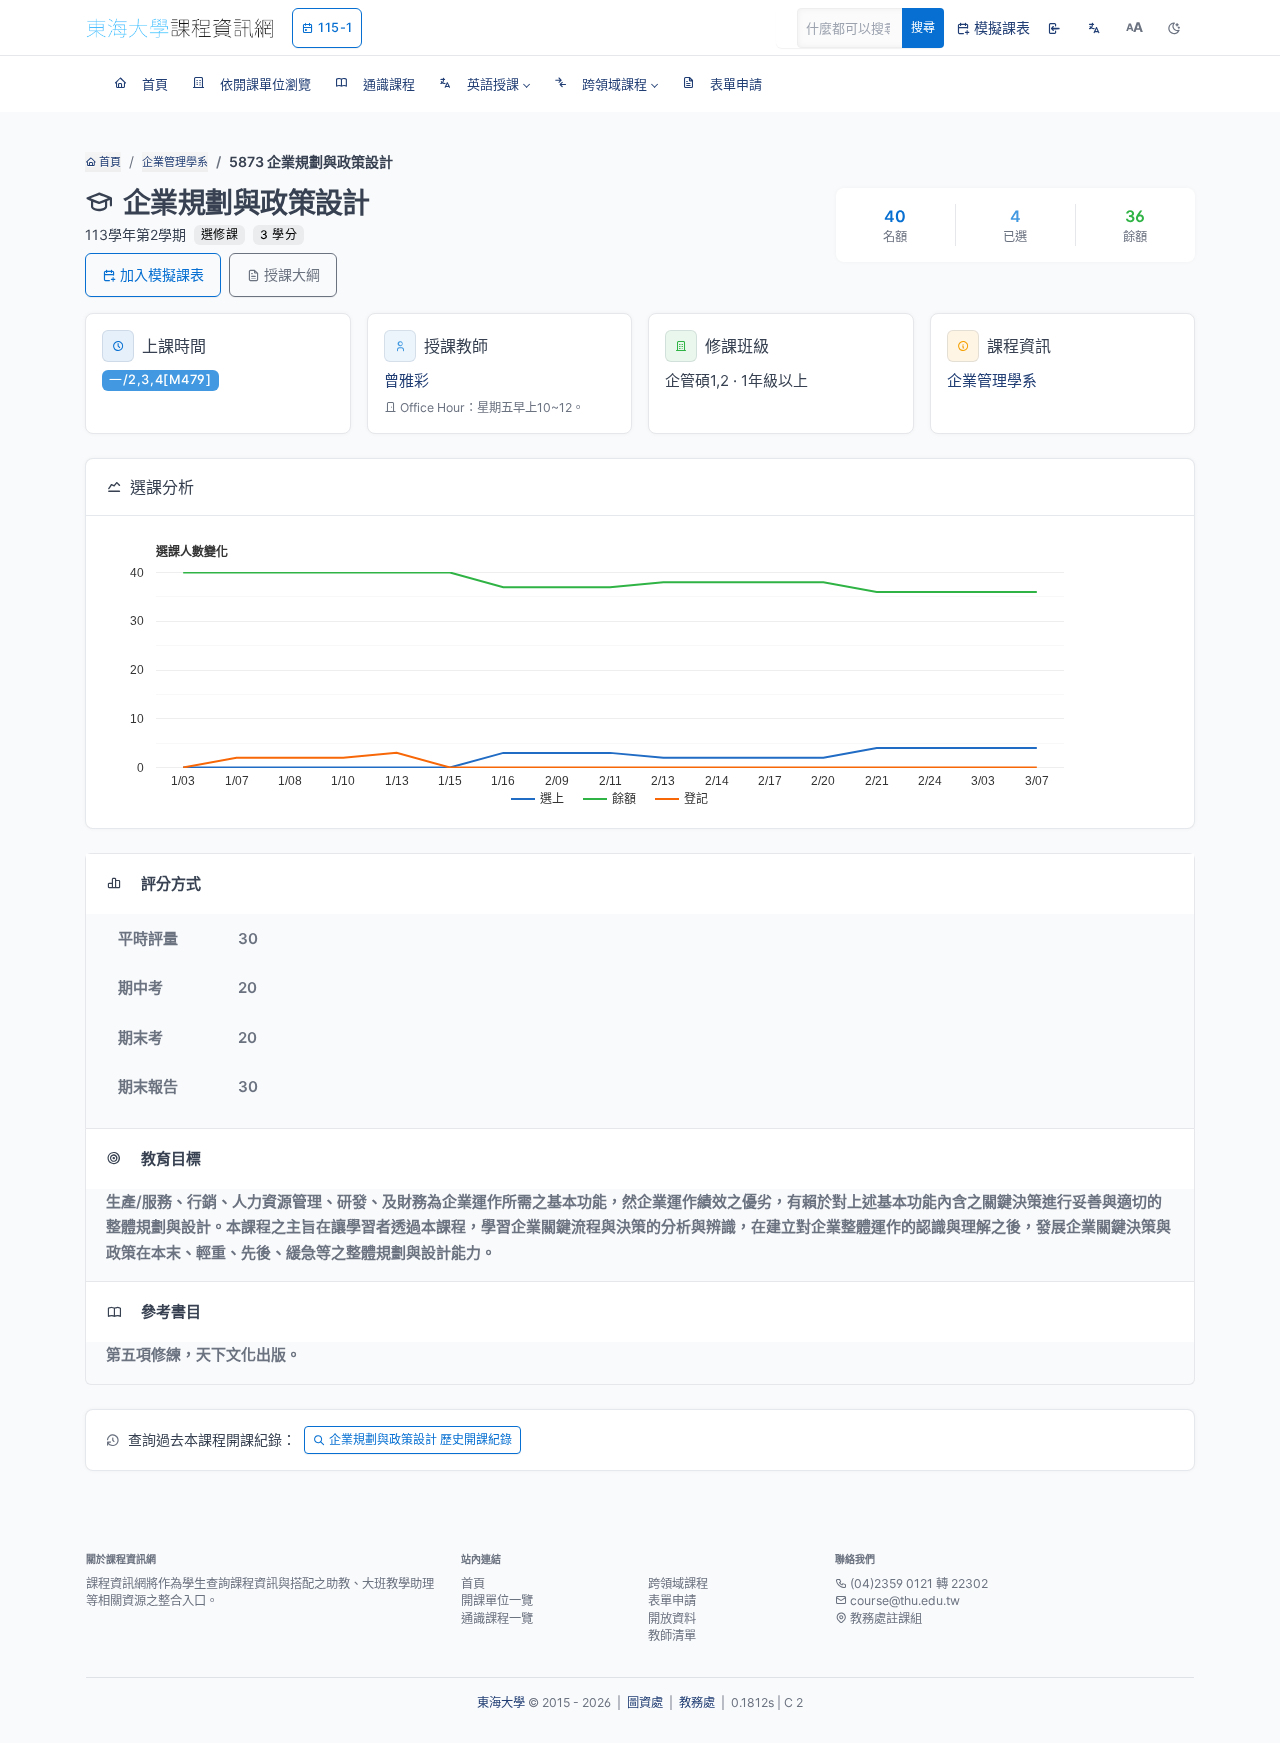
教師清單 (672, 1635)
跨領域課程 (678, 1583)
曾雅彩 (406, 380)
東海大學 (501, 1702)
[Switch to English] (1094, 28)
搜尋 (923, 27)
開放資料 (672, 1618)
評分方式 (171, 883)
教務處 (697, 1702)
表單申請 (672, 1600)
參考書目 (171, 1311)
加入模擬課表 (162, 274)
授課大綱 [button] (292, 274)
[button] (484, 84)
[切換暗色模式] (1174, 28)
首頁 (108, 162)
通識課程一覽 (497, 1618)
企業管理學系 (175, 162)
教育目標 (171, 1158)
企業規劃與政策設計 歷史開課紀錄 (420, 1439)
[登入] (1054, 28)
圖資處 (645, 1702)
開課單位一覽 (497, 1600)
